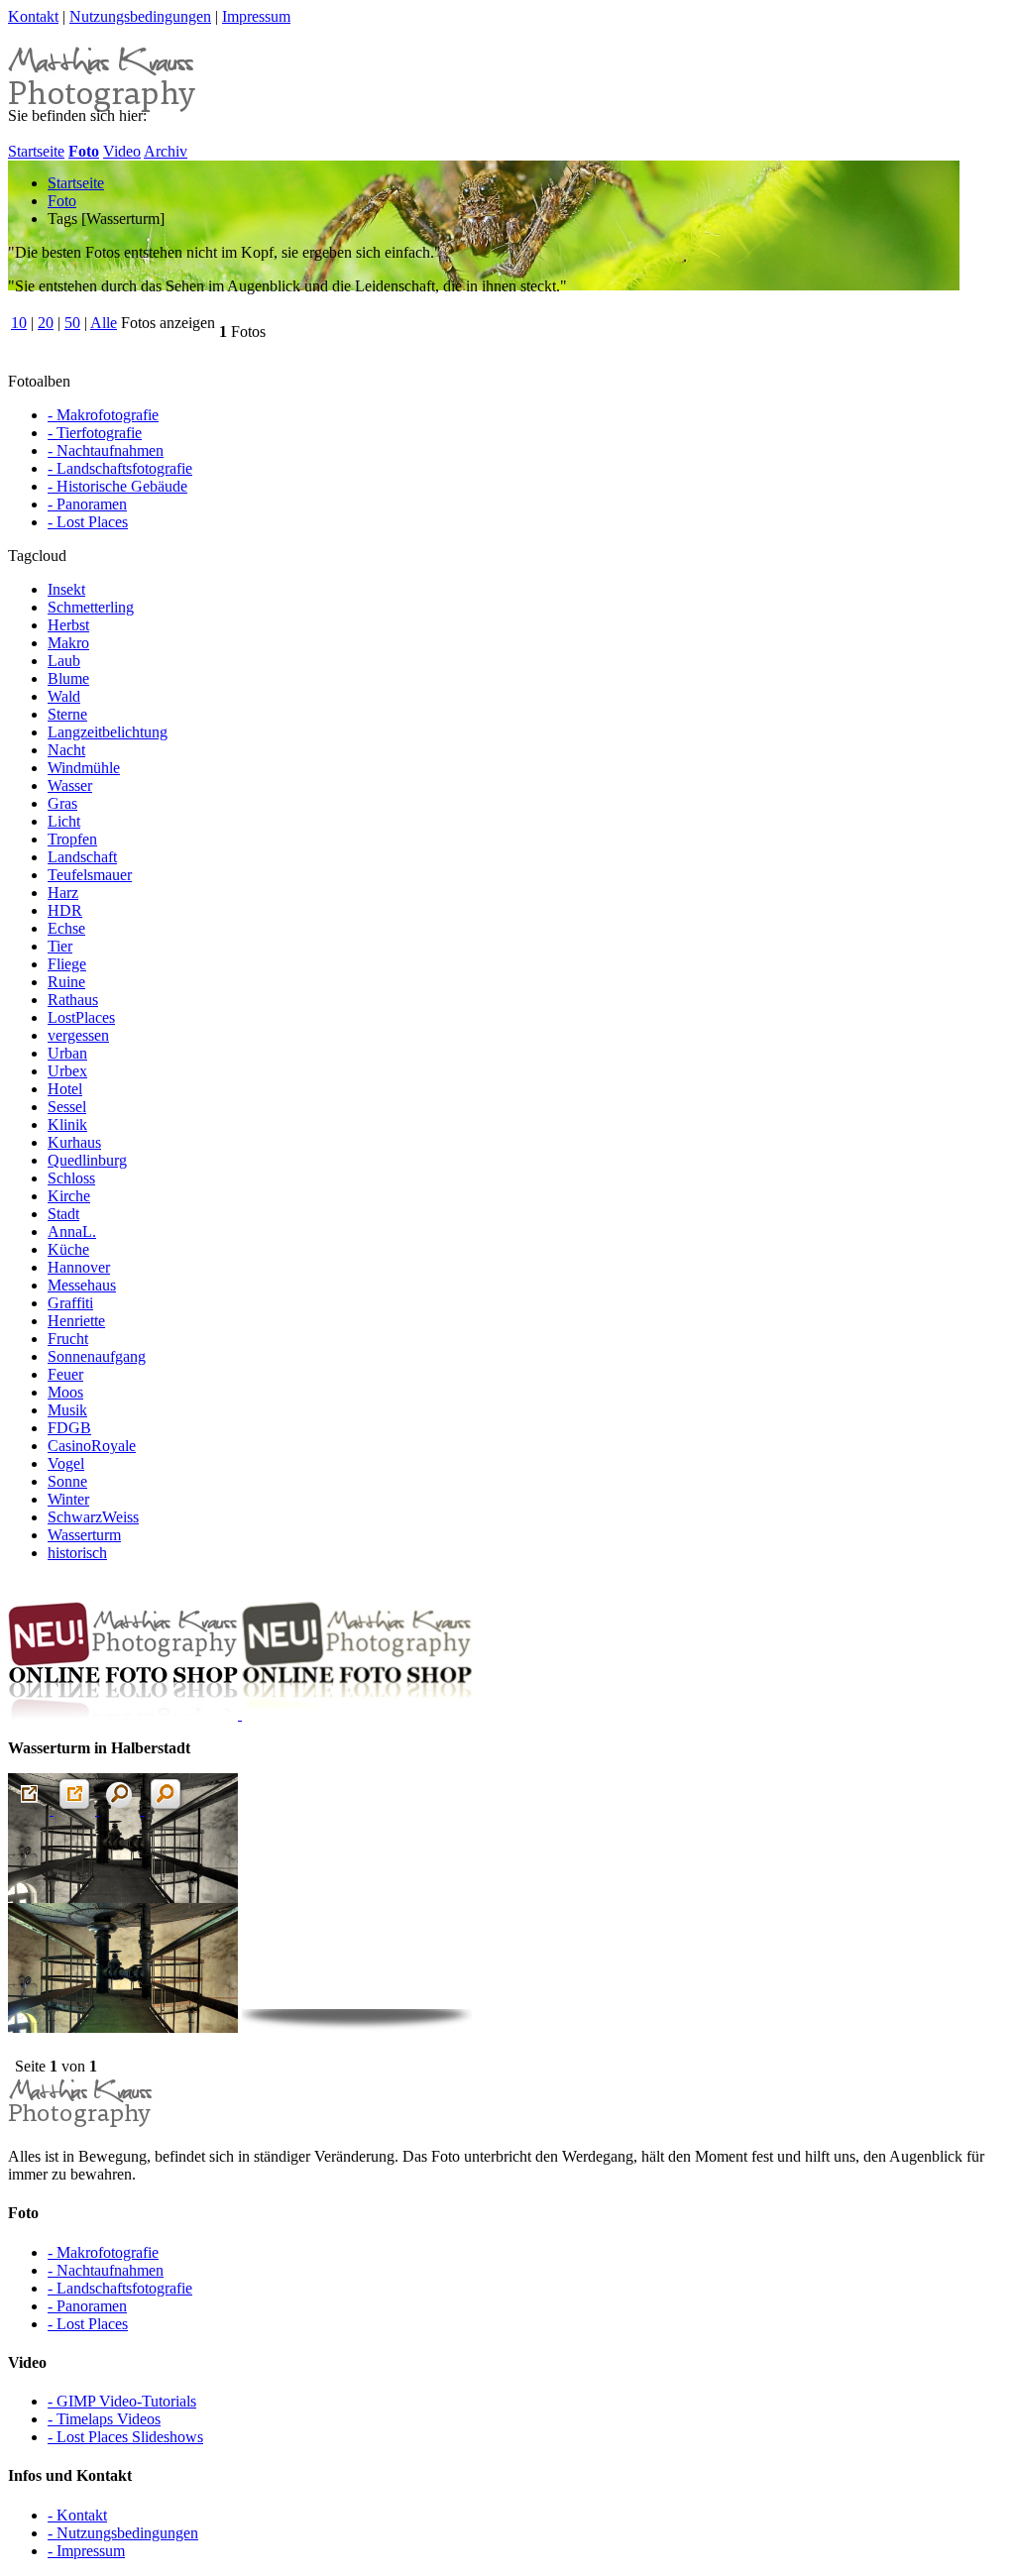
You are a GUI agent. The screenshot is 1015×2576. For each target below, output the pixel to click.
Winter (68, 1499)
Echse (66, 928)
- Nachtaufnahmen (106, 450)
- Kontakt (77, 2515)
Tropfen (72, 839)
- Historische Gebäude (117, 486)
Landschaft (82, 857)
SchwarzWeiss (93, 1517)
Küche (68, 1249)
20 (46, 323)
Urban (67, 1053)
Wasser (70, 785)
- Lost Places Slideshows (125, 2437)
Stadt (63, 1214)
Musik (67, 1410)
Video (122, 151)
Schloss (71, 1178)
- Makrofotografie (103, 415)
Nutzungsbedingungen (140, 16)
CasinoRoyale (92, 1446)
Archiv (166, 151)
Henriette (76, 1321)
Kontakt (33, 16)
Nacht (66, 750)
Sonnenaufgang (97, 1356)
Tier (60, 946)
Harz (63, 893)
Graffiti (70, 1303)
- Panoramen (87, 504)
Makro (68, 643)
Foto (62, 201)
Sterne (67, 714)
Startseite (36, 151)
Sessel (67, 1107)
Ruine (66, 982)
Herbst (68, 625)
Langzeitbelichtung (108, 732)
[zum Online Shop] (240, 1714)
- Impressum (86, 2551)
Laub (64, 661)
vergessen (78, 1035)
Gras (62, 803)
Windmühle (84, 768)
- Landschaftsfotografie (120, 468)
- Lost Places (88, 522)
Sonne (67, 1481)
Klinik (67, 1124)
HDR (65, 910)
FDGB (69, 1428)
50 (72, 323)
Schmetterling (91, 607)
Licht (64, 821)
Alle (104, 323)
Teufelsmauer (90, 875)
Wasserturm (84, 1535)
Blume (68, 678)
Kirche (69, 1196)
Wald (64, 696)
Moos (65, 1392)
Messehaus (82, 1285)
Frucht (68, 1339)
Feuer (65, 1374)
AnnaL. (72, 1232)
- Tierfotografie (95, 433)
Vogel (66, 1463)
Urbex (67, 1071)
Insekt (66, 589)
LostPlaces (81, 1017)
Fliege (67, 964)
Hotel (65, 1089)
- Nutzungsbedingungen (123, 2533)
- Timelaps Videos (104, 2419)
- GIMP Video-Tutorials (122, 2401)
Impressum (256, 16)
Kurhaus (74, 1142)
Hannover (79, 1267)
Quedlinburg (87, 1160)
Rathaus (73, 1000)
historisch (77, 1553)
